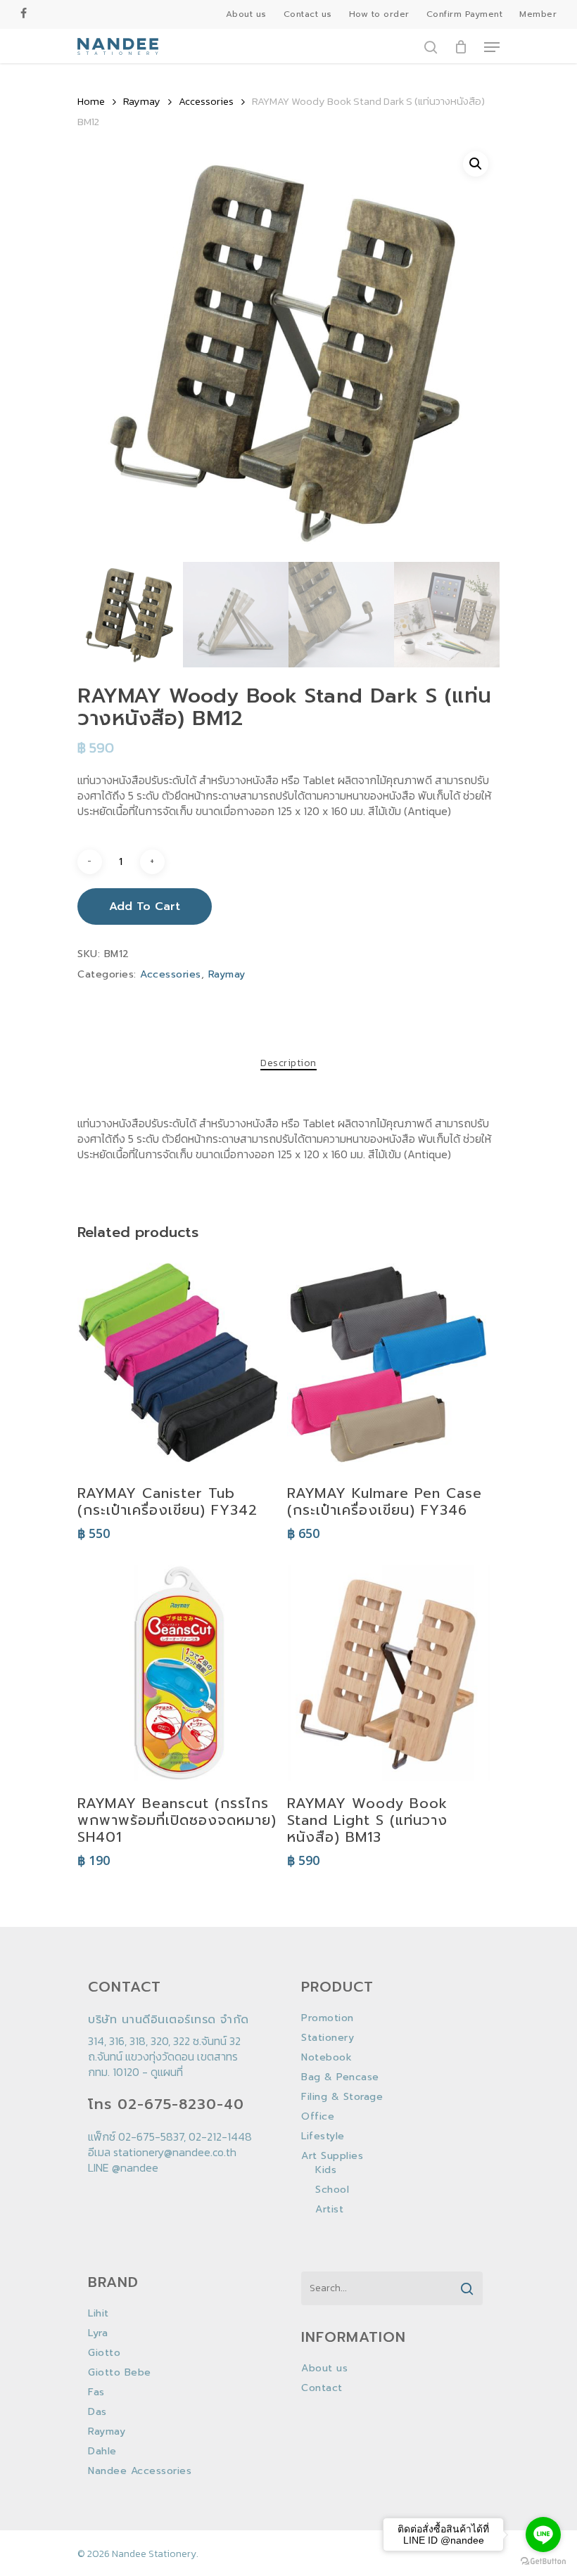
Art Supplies (332, 2156)
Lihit (99, 2314)
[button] (476, 164)
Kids (326, 2170)
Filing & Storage (342, 2097)
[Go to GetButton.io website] (543, 2562)
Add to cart (145, 906)
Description (288, 1063)
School (332, 2190)
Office (318, 2117)
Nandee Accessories (140, 2471)
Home (91, 101)
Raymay (142, 101)
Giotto (104, 2353)
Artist (329, 2210)
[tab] (288, 1063)
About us (324, 2369)
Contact (322, 2388)
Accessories (206, 101)
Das (97, 2412)
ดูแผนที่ (167, 2072)
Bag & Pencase (340, 2077)
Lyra (98, 2333)
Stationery (328, 2038)
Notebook (326, 2058)
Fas (96, 2392)
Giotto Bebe (120, 2373)
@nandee (135, 2167)
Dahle (102, 2452)
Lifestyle (323, 2136)
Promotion (328, 2018)
